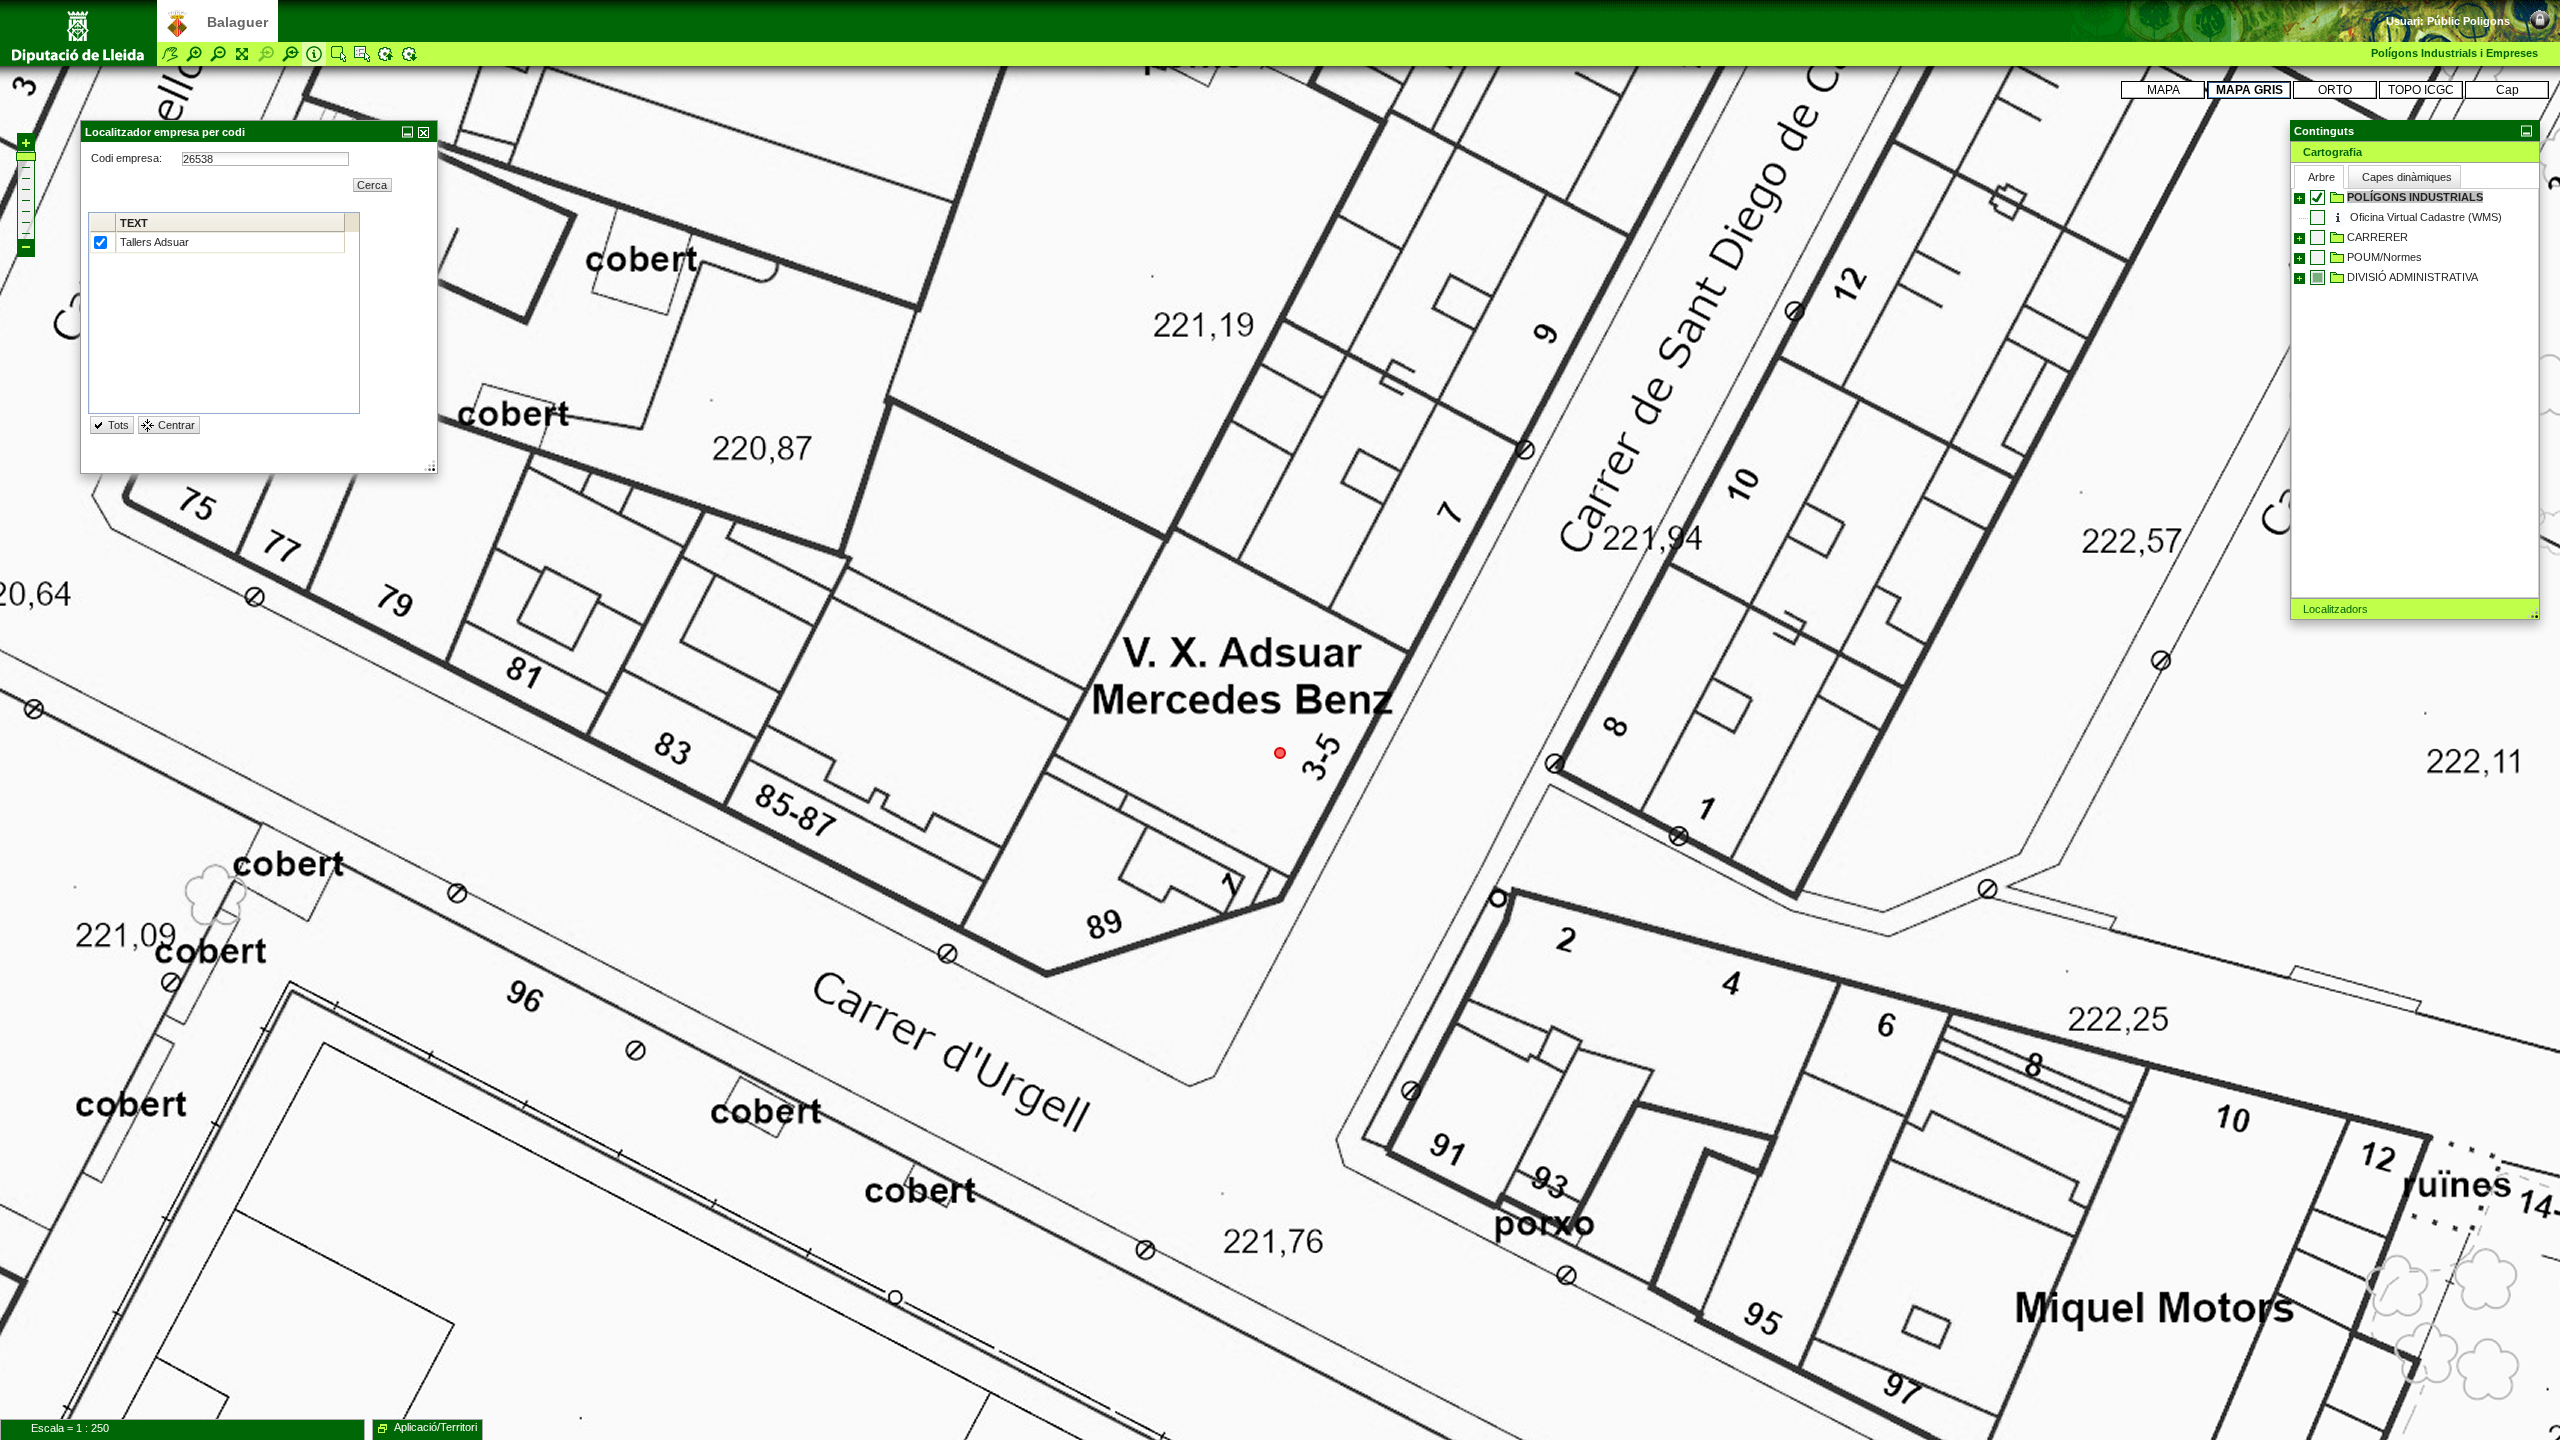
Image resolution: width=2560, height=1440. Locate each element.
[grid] (224, 313)
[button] (2415, 130)
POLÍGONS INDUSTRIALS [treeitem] (2415, 197)
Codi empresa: (128, 158)
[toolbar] (2520, 10)
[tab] (2415, 152)
